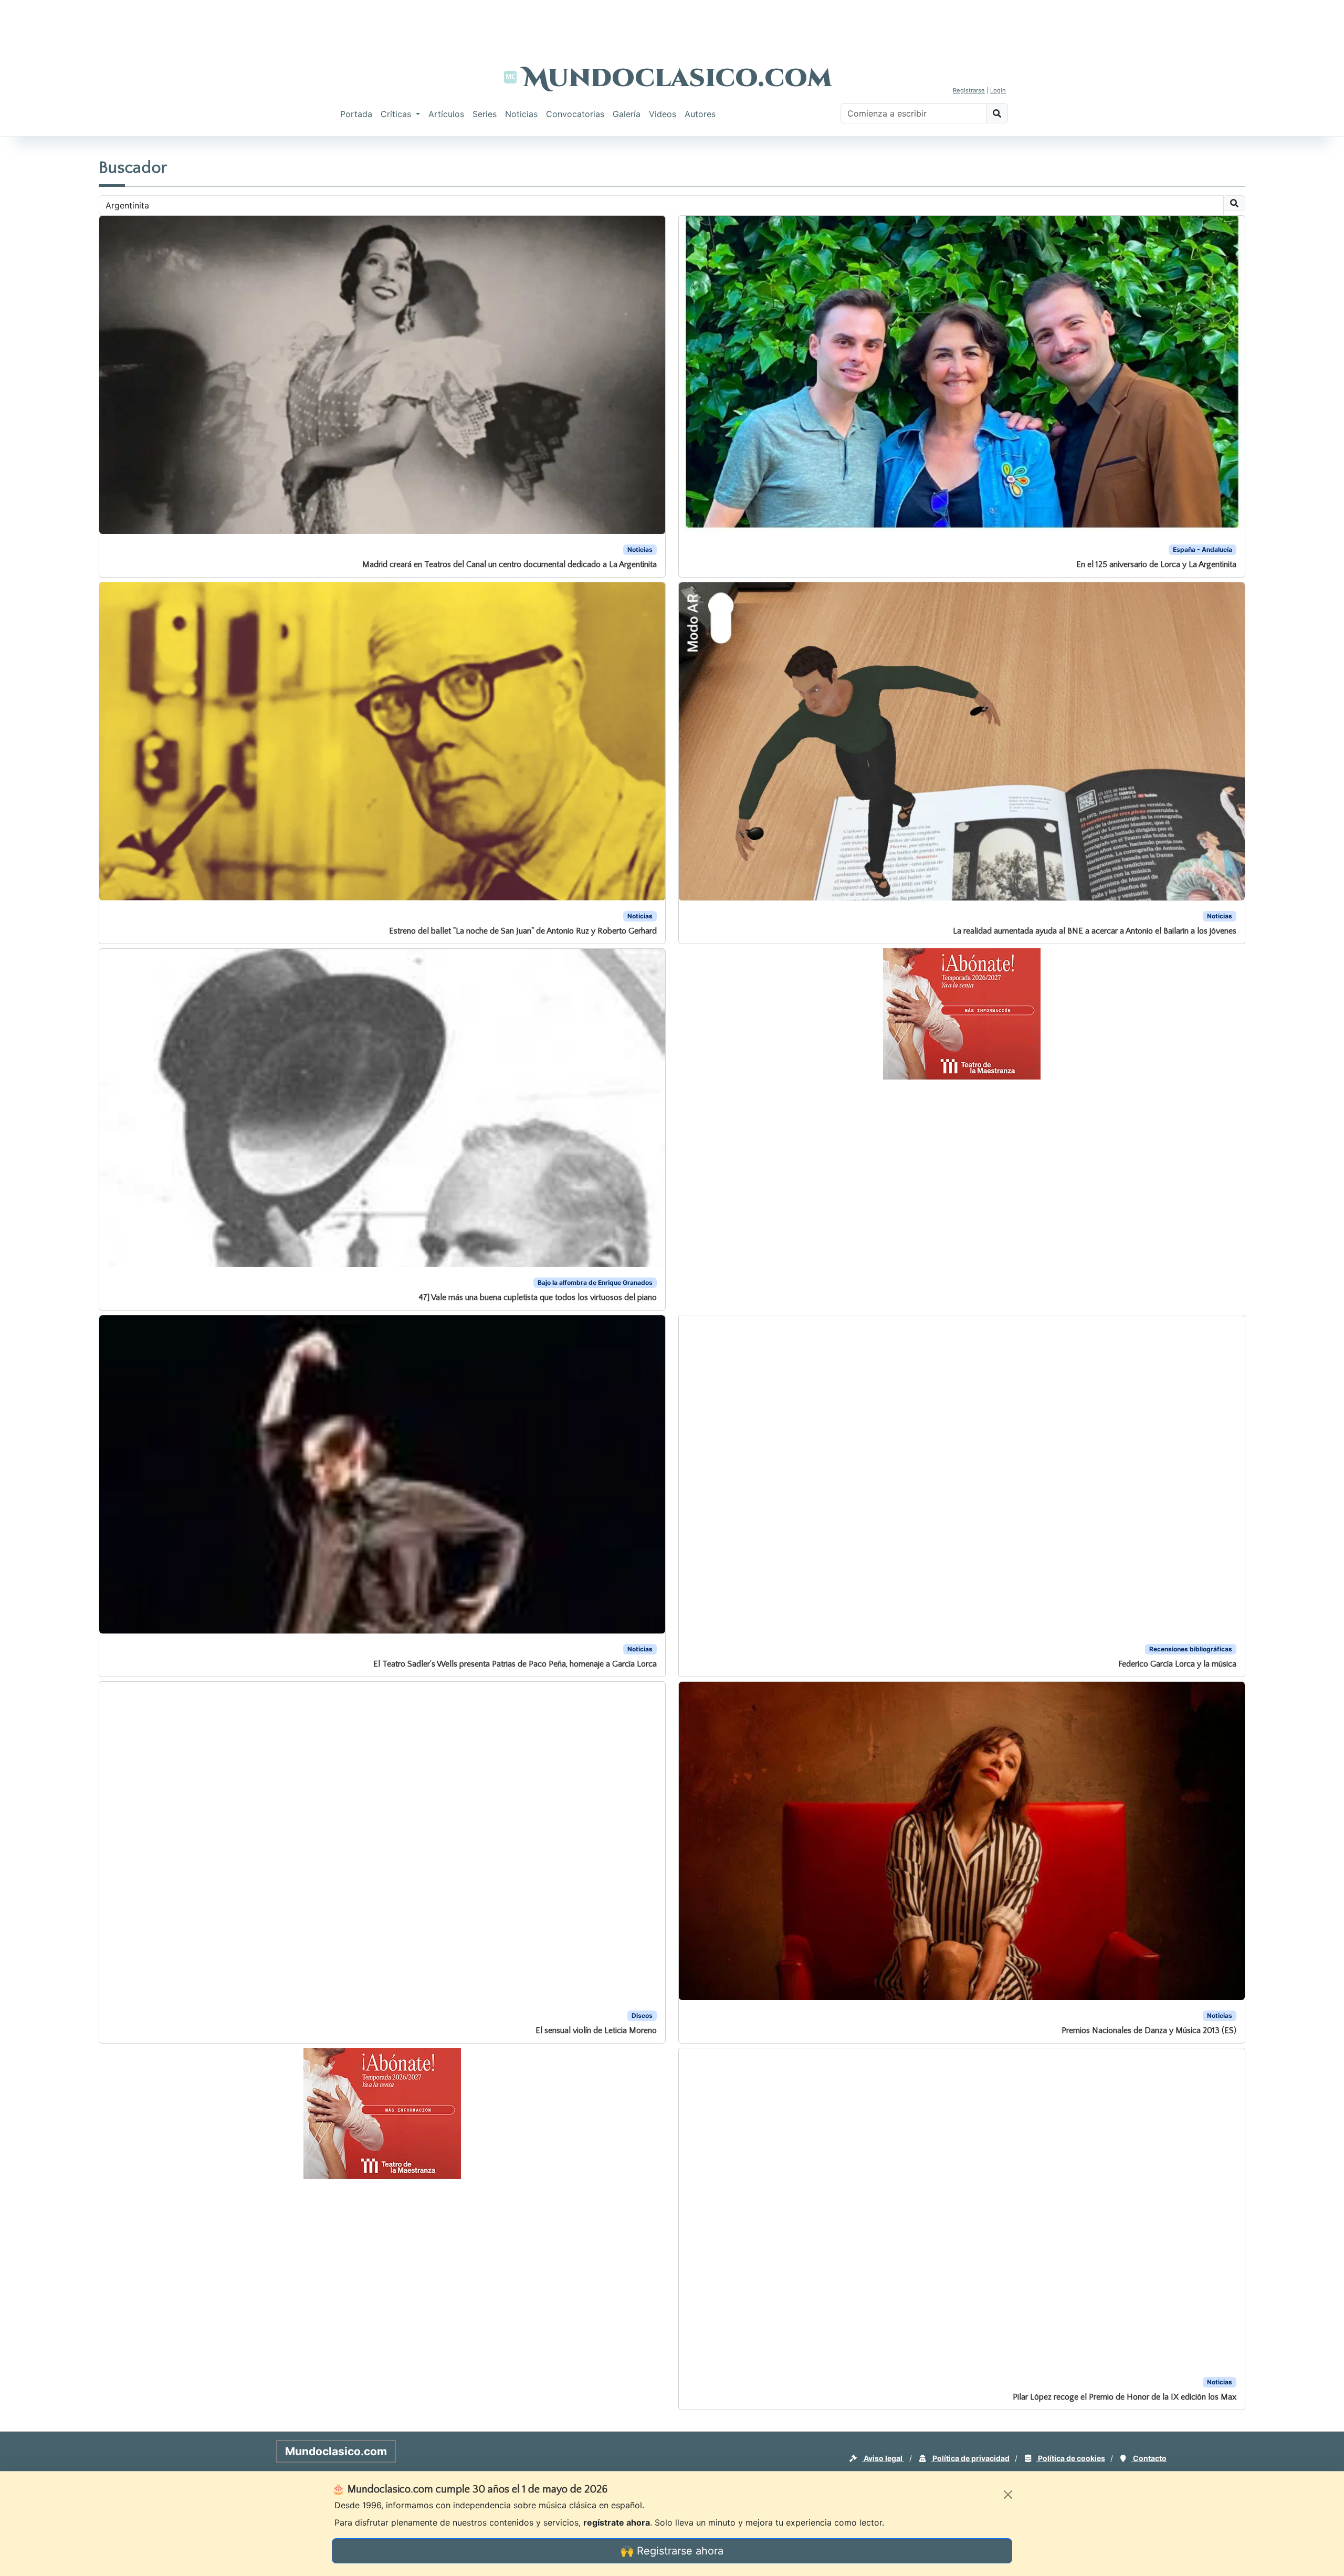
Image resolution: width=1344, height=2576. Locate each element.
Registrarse (969, 90)
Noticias (521, 114)
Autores (700, 114)
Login (998, 90)
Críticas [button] (397, 114)
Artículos (446, 114)
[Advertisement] (672, 24)
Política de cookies (1071, 2458)
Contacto (1149, 2458)
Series (485, 114)
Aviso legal (883, 2458)
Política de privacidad (970, 2458)
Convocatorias (575, 114)
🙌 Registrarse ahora (672, 2551)
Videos (663, 114)
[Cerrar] (1008, 2495)
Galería (627, 114)
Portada (356, 114)
